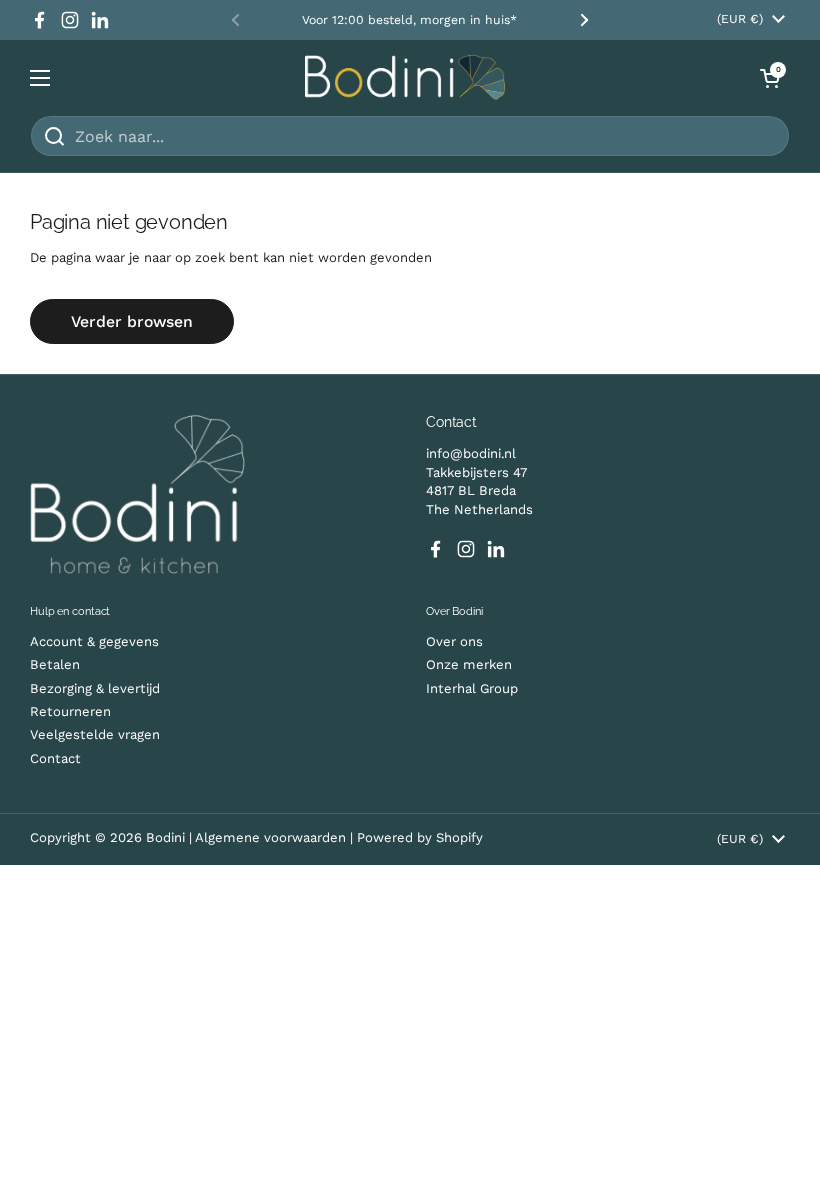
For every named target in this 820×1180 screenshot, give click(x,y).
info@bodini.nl (471, 453)
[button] (770, 78)
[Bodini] (405, 77)
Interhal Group (472, 688)
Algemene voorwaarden (272, 837)
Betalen (55, 664)
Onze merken (469, 664)
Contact (55, 758)
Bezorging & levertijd (95, 688)
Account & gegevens (94, 641)
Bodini (165, 837)
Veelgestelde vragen (95, 734)
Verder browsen (132, 321)
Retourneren (70, 711)
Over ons (454, 641)
